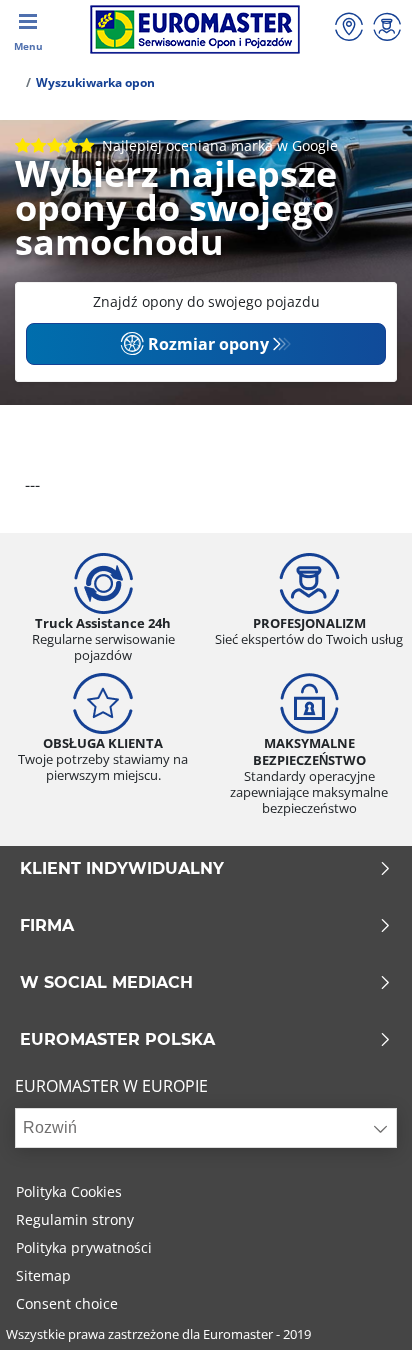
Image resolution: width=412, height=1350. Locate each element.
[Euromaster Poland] (194, 29)
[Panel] (387, 29)
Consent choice (67, 1303)
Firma (47, 926)
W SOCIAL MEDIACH (106, 983)
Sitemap (43, 1275)
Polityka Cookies (69, 1191)
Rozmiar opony (208, 344)
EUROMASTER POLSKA (117, 1040)
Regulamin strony (75, 1219)
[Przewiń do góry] (359, 1307)
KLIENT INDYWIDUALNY (122, 869)
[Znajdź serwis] (349, 29)
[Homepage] (14, 82)
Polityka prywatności (84, 1247)
